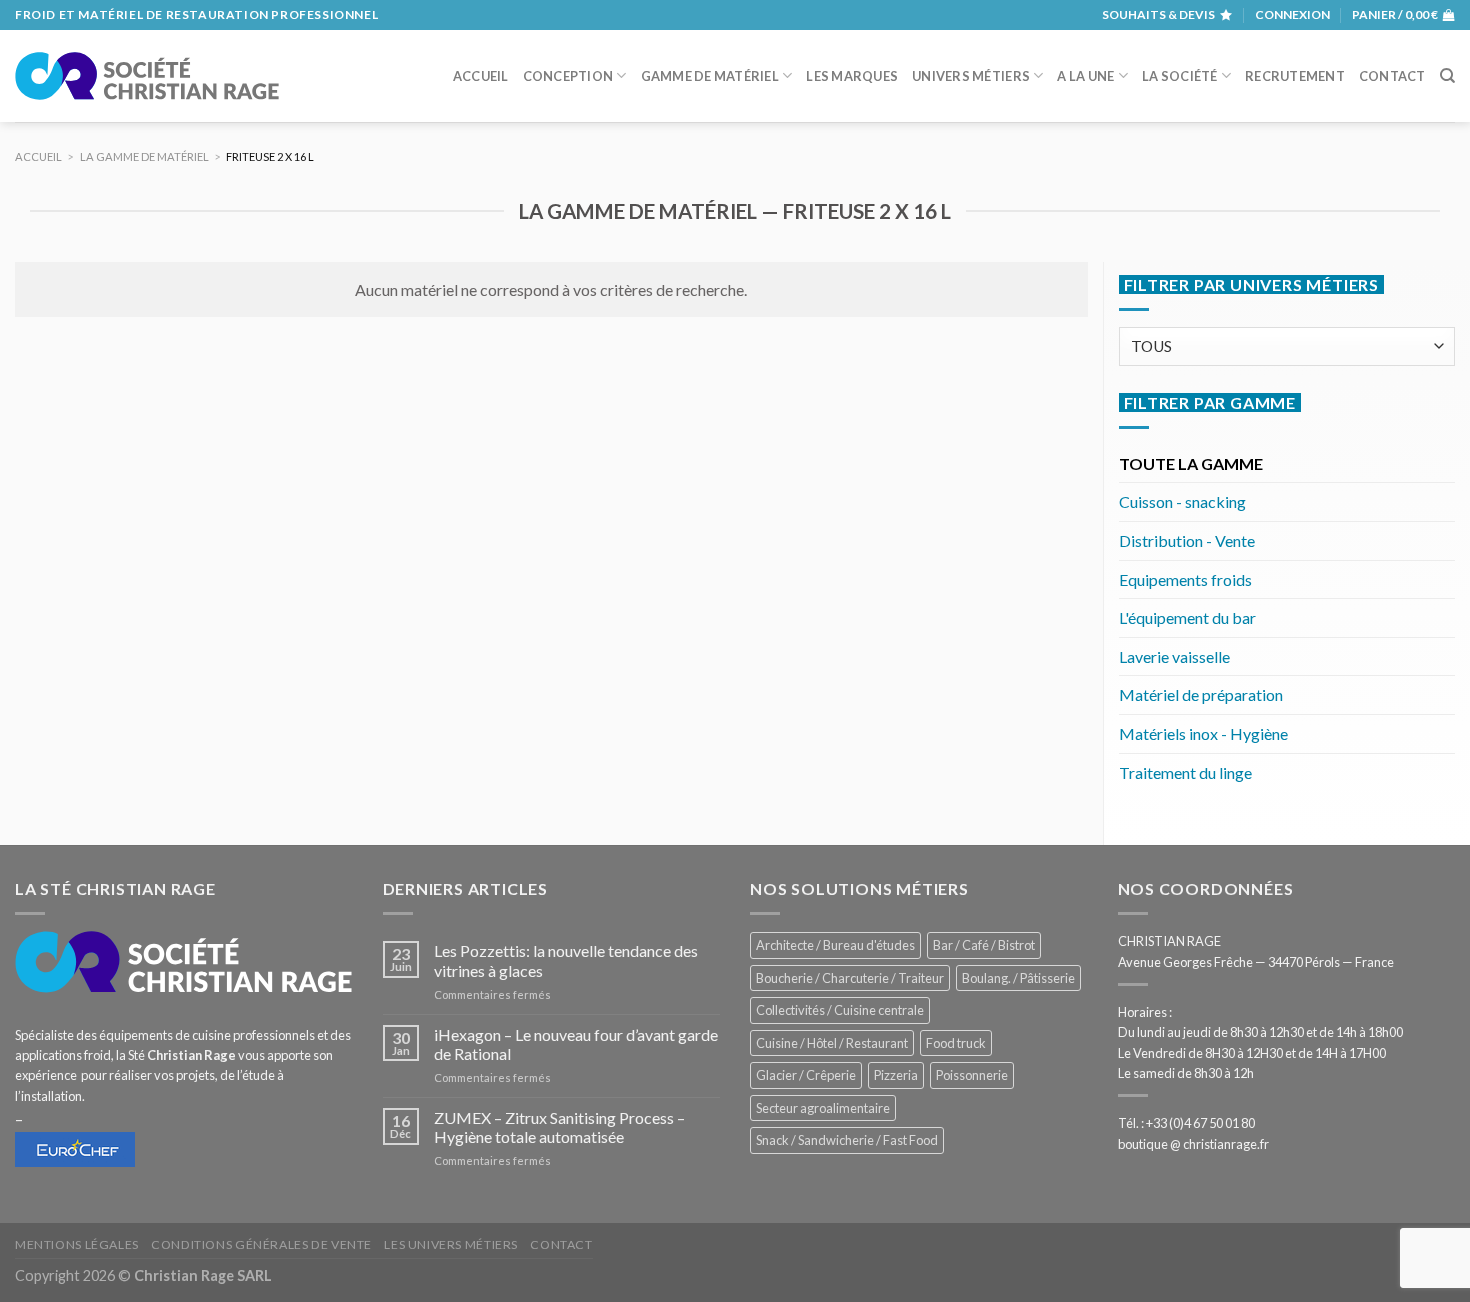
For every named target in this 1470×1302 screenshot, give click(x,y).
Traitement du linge (1185, 772)
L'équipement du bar (1187, 617)
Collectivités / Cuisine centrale (840, 1010)
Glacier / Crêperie (806, 1075)
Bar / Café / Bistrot (984, 945)
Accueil (481, 76)
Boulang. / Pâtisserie (1018, 978)
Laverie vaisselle (1174, 656)
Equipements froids (1185, 579)
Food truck (956, 1043)
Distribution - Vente (1187, 540)
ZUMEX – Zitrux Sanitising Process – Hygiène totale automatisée (559, 1127)
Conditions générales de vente (261, 1244)
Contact (1392, 76)
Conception (568, 76)
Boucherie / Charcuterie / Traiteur (850, 978)
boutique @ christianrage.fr (1193, 1144)
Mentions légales (77, 1244)
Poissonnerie (972, 1075)
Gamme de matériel (710, 76)
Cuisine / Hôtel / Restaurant (832, 1043)
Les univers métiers (451, 1244)
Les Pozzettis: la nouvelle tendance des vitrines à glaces (566, 960)
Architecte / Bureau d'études (835, 945)
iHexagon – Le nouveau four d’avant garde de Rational (576, 1044)
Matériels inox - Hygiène (1203, 733)
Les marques (852, 76)
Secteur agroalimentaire (823, 1108)
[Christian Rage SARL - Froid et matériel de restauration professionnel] (147, 76)
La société (1180, 76)
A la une (1085, 76)
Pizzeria (896, 1075)
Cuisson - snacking (1182, 501)
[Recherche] (1447, 76)
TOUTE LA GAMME (1191, 463)
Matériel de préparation (1201, 694)
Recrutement (1295, 76)
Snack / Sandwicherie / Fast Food (847, 1140)
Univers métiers (971, 76)
